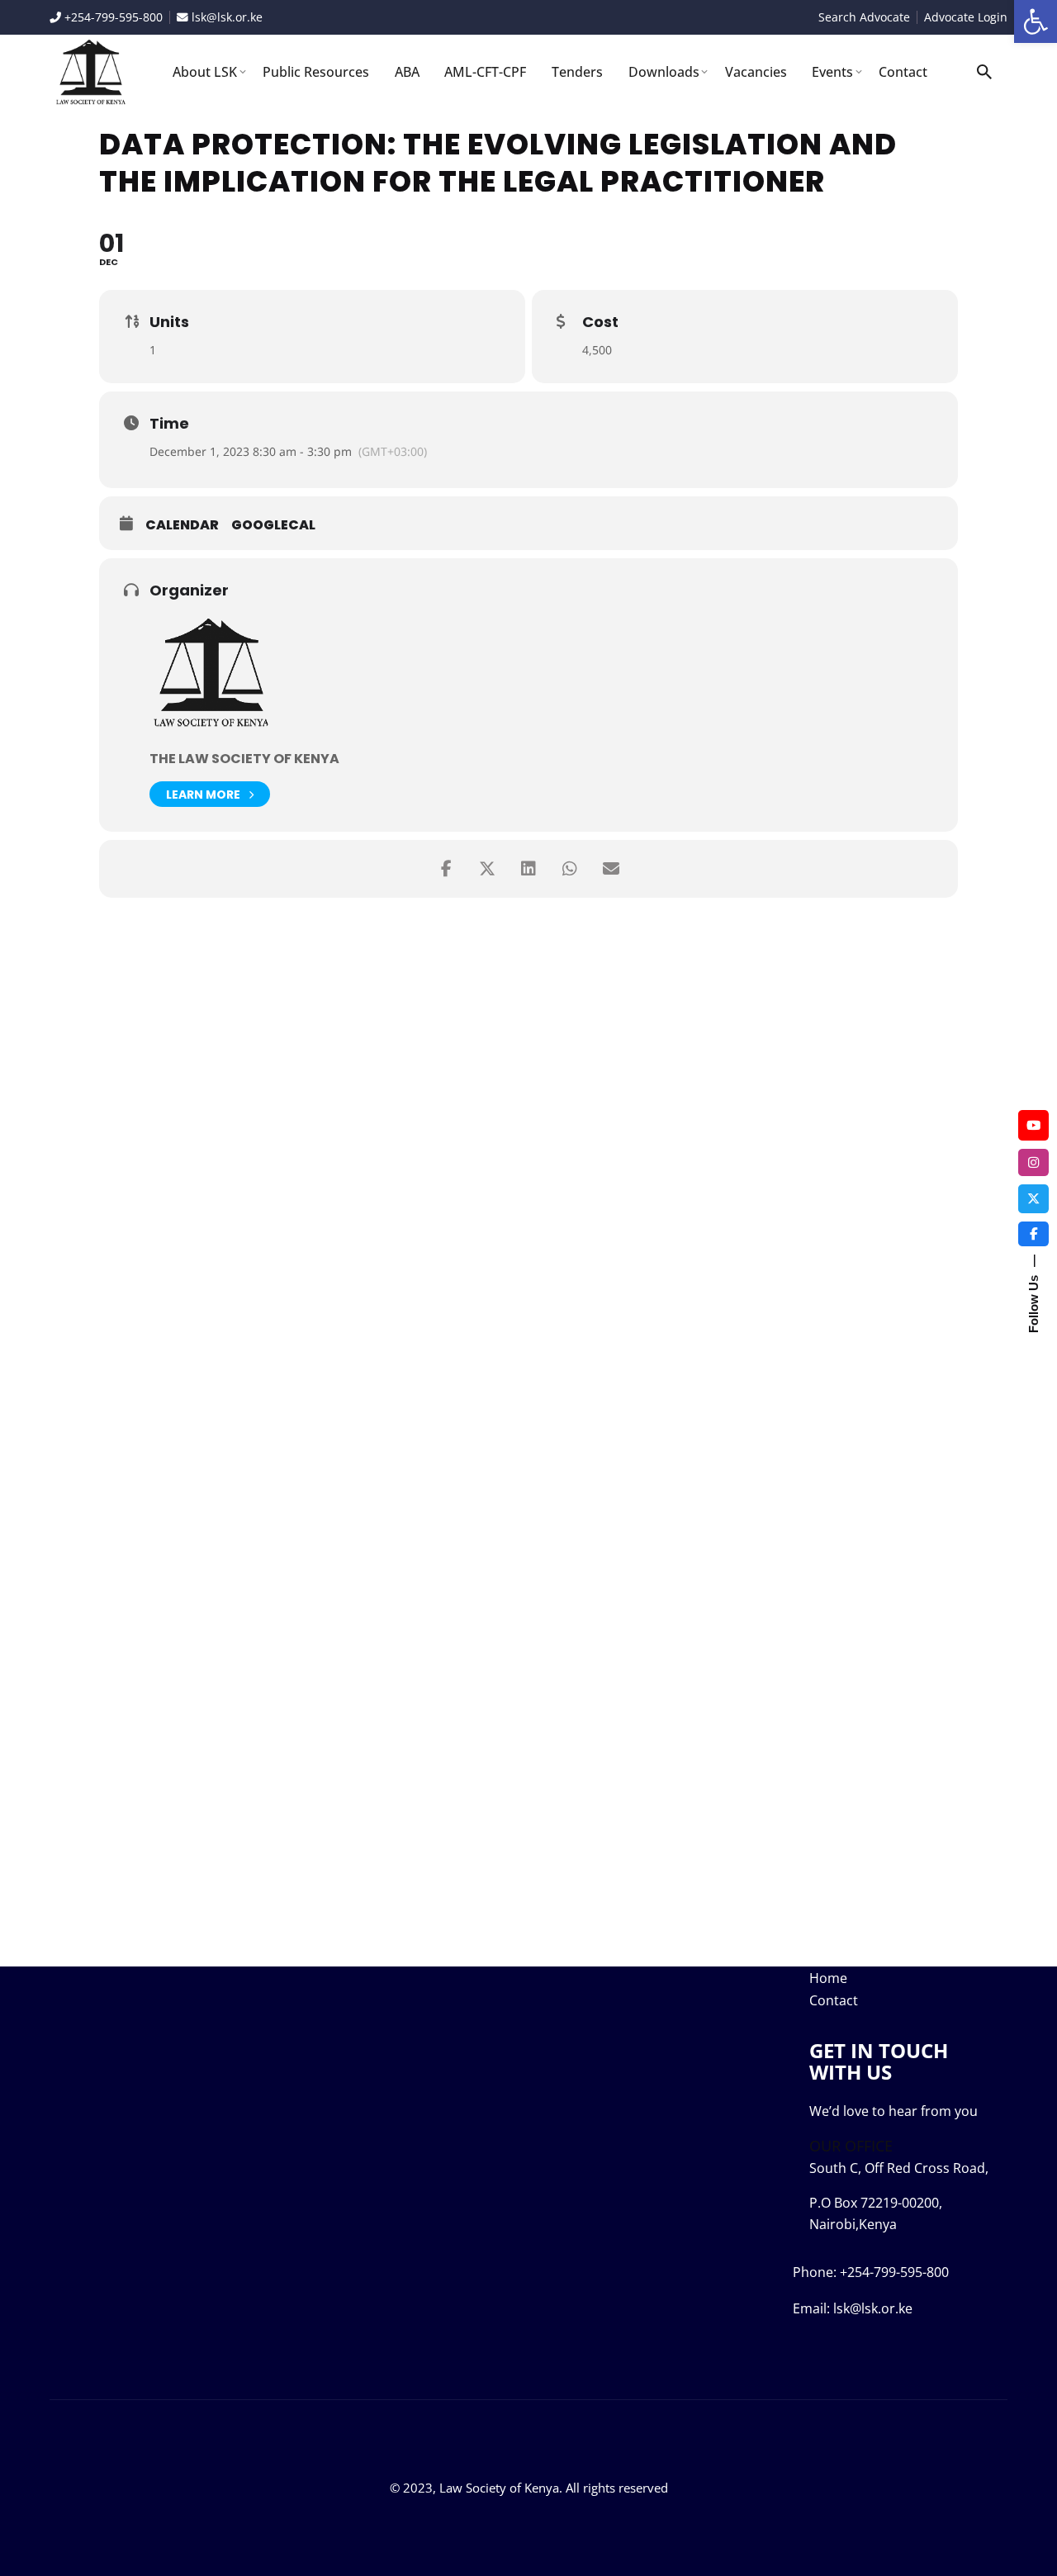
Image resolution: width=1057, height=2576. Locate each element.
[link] (1036, 21)
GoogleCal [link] (273, 525)
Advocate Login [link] (966, 17)
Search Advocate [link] (864, 17)
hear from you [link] (933, 2111)
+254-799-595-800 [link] (112, 17)
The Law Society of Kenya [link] (244, 759)
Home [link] (828, 1978)
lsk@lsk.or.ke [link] (227, 17)
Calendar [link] (182, 525)
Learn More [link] (203, 795)
